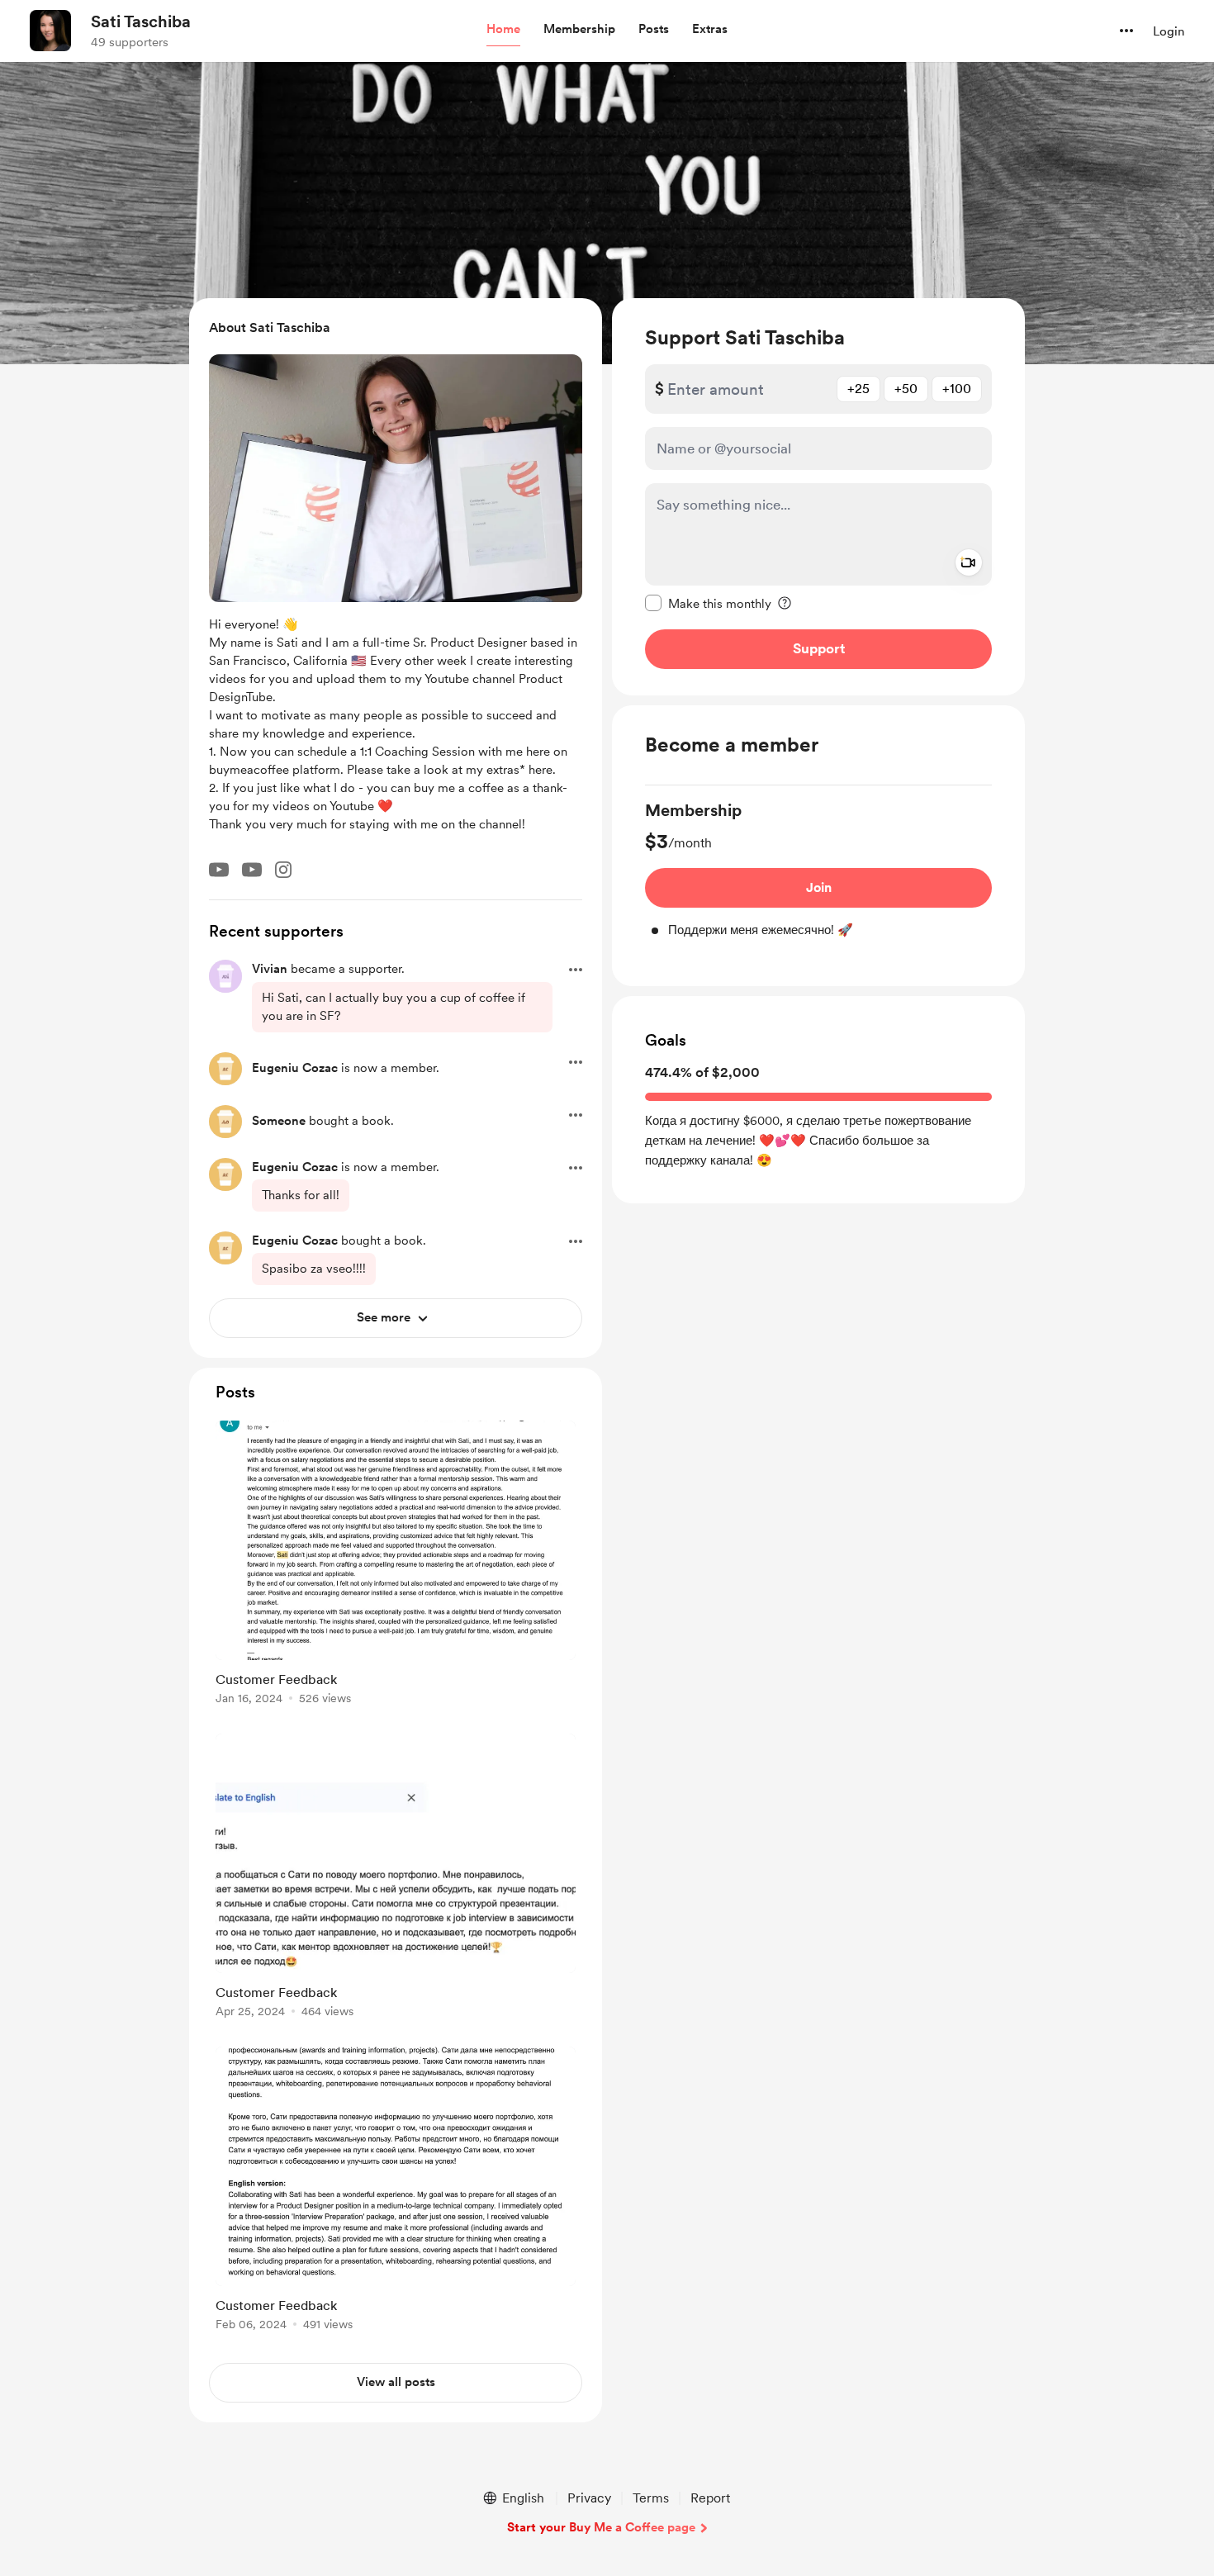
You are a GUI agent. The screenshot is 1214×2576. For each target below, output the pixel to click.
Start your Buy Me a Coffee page (601, 2527)
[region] (818, 497)
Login (1169, 31)
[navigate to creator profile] (50, 31)
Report (710, 2498)
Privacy (589, 2498)
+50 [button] (906, 389)
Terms (651, 2498)
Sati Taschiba (141, 21)
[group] (818, 869)
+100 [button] (957, 389)
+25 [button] (858, 389)
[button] (503, 30)
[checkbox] (708, 603)
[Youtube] (219, 870)
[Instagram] (283, 870)
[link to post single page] (396, 1566)
